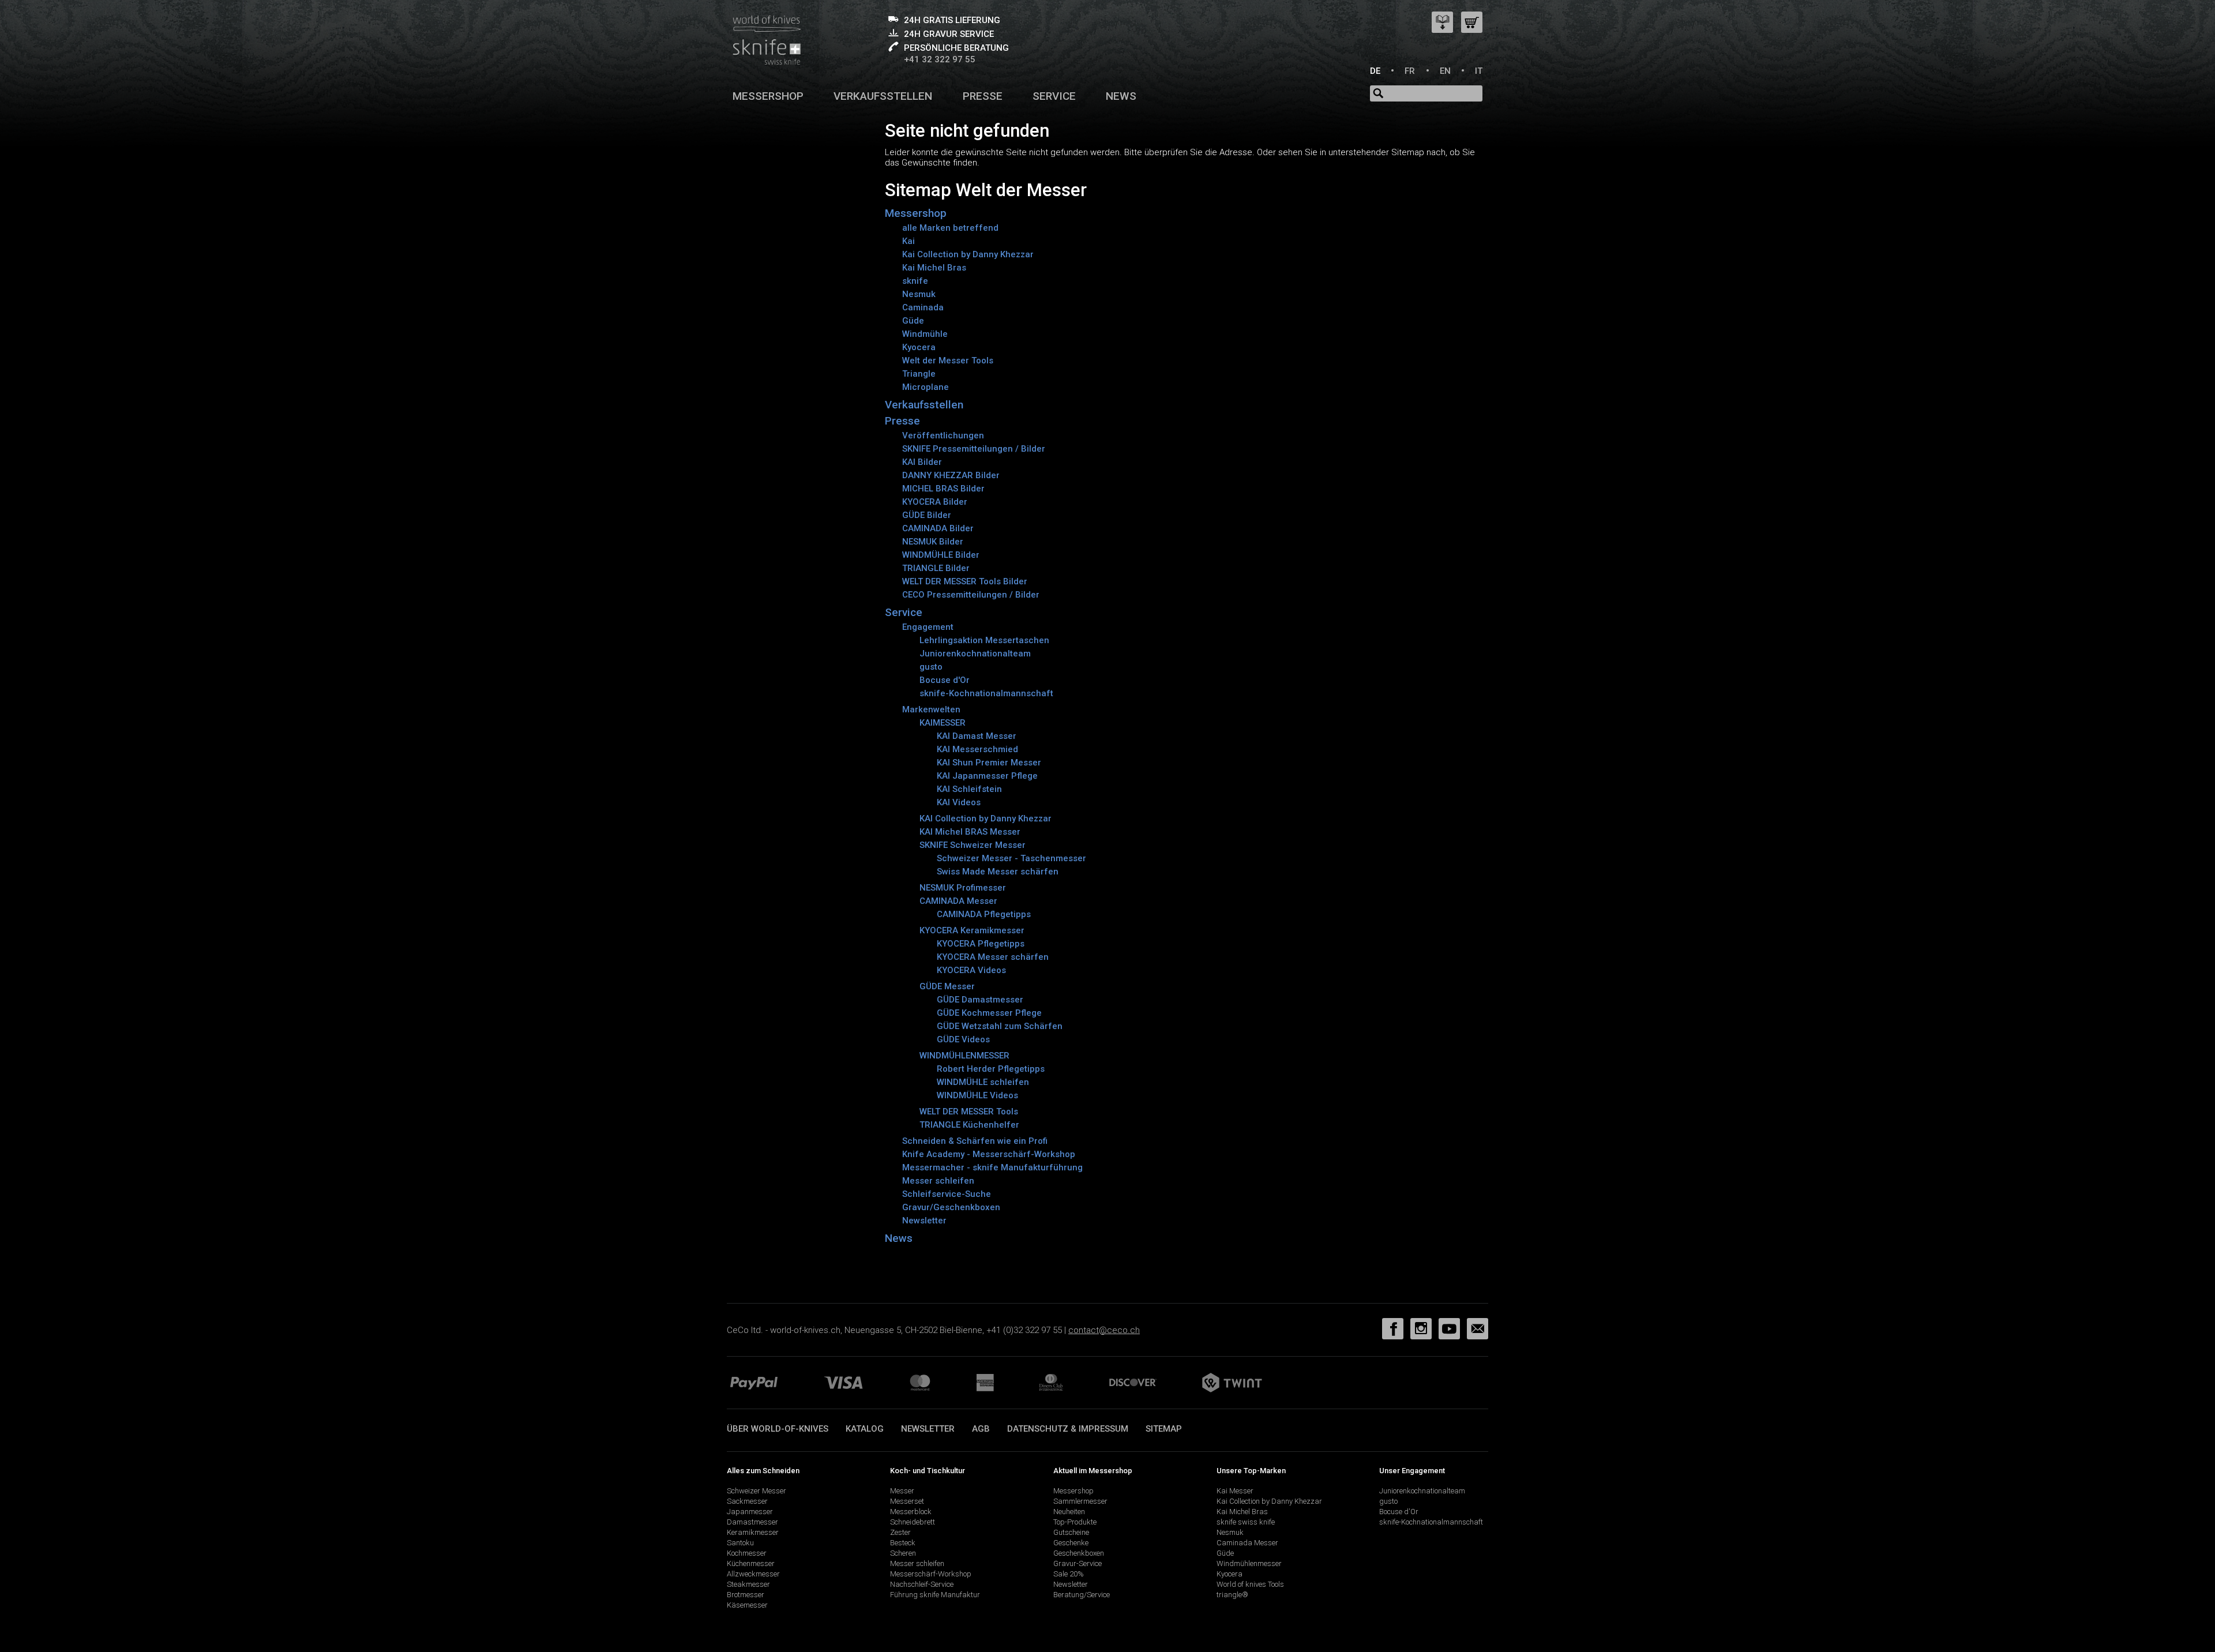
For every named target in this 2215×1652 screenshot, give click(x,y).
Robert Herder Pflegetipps (991, 1069)
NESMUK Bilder (933, 542)
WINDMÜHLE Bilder (941, 555)
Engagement (928, 627)
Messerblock (911, 1512)
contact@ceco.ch (1104, 1330)
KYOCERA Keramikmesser (972, 930)
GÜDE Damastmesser (980, 1000)
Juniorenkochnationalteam (975, 654)
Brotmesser (746, 1595)
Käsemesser (747, 1605)
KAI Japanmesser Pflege (987, 776)
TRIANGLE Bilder (936, 568)
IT (1479, 71)
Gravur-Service (1078, 1563)
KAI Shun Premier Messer (989, 763)
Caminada (923, 307)
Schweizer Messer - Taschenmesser (1011, 858)
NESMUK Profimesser (963, 888)
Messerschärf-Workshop (931, 1574)
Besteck (903, 1543)
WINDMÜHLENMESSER (964, 1056)
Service (1054, 96)
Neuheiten (1069, 1512)
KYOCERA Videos (971, 970)
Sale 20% (1069, 1574)
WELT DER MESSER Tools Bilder (965, 581)
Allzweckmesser (753, 1574)
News (1121, 96)
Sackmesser (747, 1501)
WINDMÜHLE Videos (977, 1095)
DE (1375, 71)
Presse (983, 96)
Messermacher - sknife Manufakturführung (992, 1167)
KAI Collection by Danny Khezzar (986, 819)
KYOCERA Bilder (935, 502)
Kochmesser (747, 1553)
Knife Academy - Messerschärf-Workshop (989, 1154)
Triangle (919, 374)
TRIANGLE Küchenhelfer (969, 1125)
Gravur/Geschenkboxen (951, 1207)
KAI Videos (959, 802)
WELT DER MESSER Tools (969, 1112)
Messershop (768, 96)
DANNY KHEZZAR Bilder (951, 475)
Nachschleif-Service (922, 1584)
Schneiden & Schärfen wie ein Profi (975, 1141)
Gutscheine (1071, 1532)
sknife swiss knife (1246, 1522)
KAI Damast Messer (977, 736)
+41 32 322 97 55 (940, 59)
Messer (902, 1491)
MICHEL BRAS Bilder (943, 489)
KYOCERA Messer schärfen (993, 957)
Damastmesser (752, 1522)
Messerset (907, 1501)
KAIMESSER (943, 723)
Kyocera (919, 347)
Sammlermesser (1080, 1501)
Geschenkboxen (1079, 1553)
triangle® (1232, 1595)
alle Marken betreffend (950, 228)
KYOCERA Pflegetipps (981, 944)
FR (1410, 71)
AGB (981, 1429)
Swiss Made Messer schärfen (998, 872)
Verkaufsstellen (883, 96)
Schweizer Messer (757, 1491)
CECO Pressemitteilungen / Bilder (971, 595)
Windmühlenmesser (1249, 1563)
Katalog (865, 1429)
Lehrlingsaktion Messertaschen (984, 640)
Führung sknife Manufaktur (935, 1595)
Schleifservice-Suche (947, 1194)
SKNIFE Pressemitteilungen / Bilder (974, 449)
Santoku (740, 1543)
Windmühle (925, 334)
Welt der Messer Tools (948, 361)
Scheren (903, 1553)
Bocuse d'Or (945, 680)
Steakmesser (748, 1584)
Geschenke (1071, 1543)
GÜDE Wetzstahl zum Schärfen (1000, 1026)
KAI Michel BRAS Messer (970, 832)
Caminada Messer (1247, 1543)
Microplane (926, 387)
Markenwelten (931, 709)
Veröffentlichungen (943, 435)
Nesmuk (919, 294)
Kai (908, 241)
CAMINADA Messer (958, 901)
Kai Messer (1235, 1491)
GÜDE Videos (963, 1039)
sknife (915, 281)
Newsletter (924, 1221)
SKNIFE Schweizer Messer (973, 845)
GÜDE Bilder (927, 515)
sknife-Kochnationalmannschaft (986, 693)
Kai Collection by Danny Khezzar (968, 254)
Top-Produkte (1075, 1522)
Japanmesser (750, 1512)
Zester (900, 1532)
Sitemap (1164, 1429)
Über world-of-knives (778, 1429)
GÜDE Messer (947, 986)
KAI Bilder (922, 462)
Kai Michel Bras (934, 268)
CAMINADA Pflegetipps (984, 914)
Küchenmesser (751, 1563)
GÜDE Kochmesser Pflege (989, 1013)
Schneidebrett (913, 1522)
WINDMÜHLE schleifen (983, 1082)
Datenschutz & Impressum (1068, 1429)
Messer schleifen (938, 1181)
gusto (931, 667)
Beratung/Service (1082, 1595)
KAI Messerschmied (977, 749)
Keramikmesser (753, 1532)
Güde (913, 321)
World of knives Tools (1250, 1584)
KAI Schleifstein (969, 789)
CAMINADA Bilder (938, 528)
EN (1445, 71)
